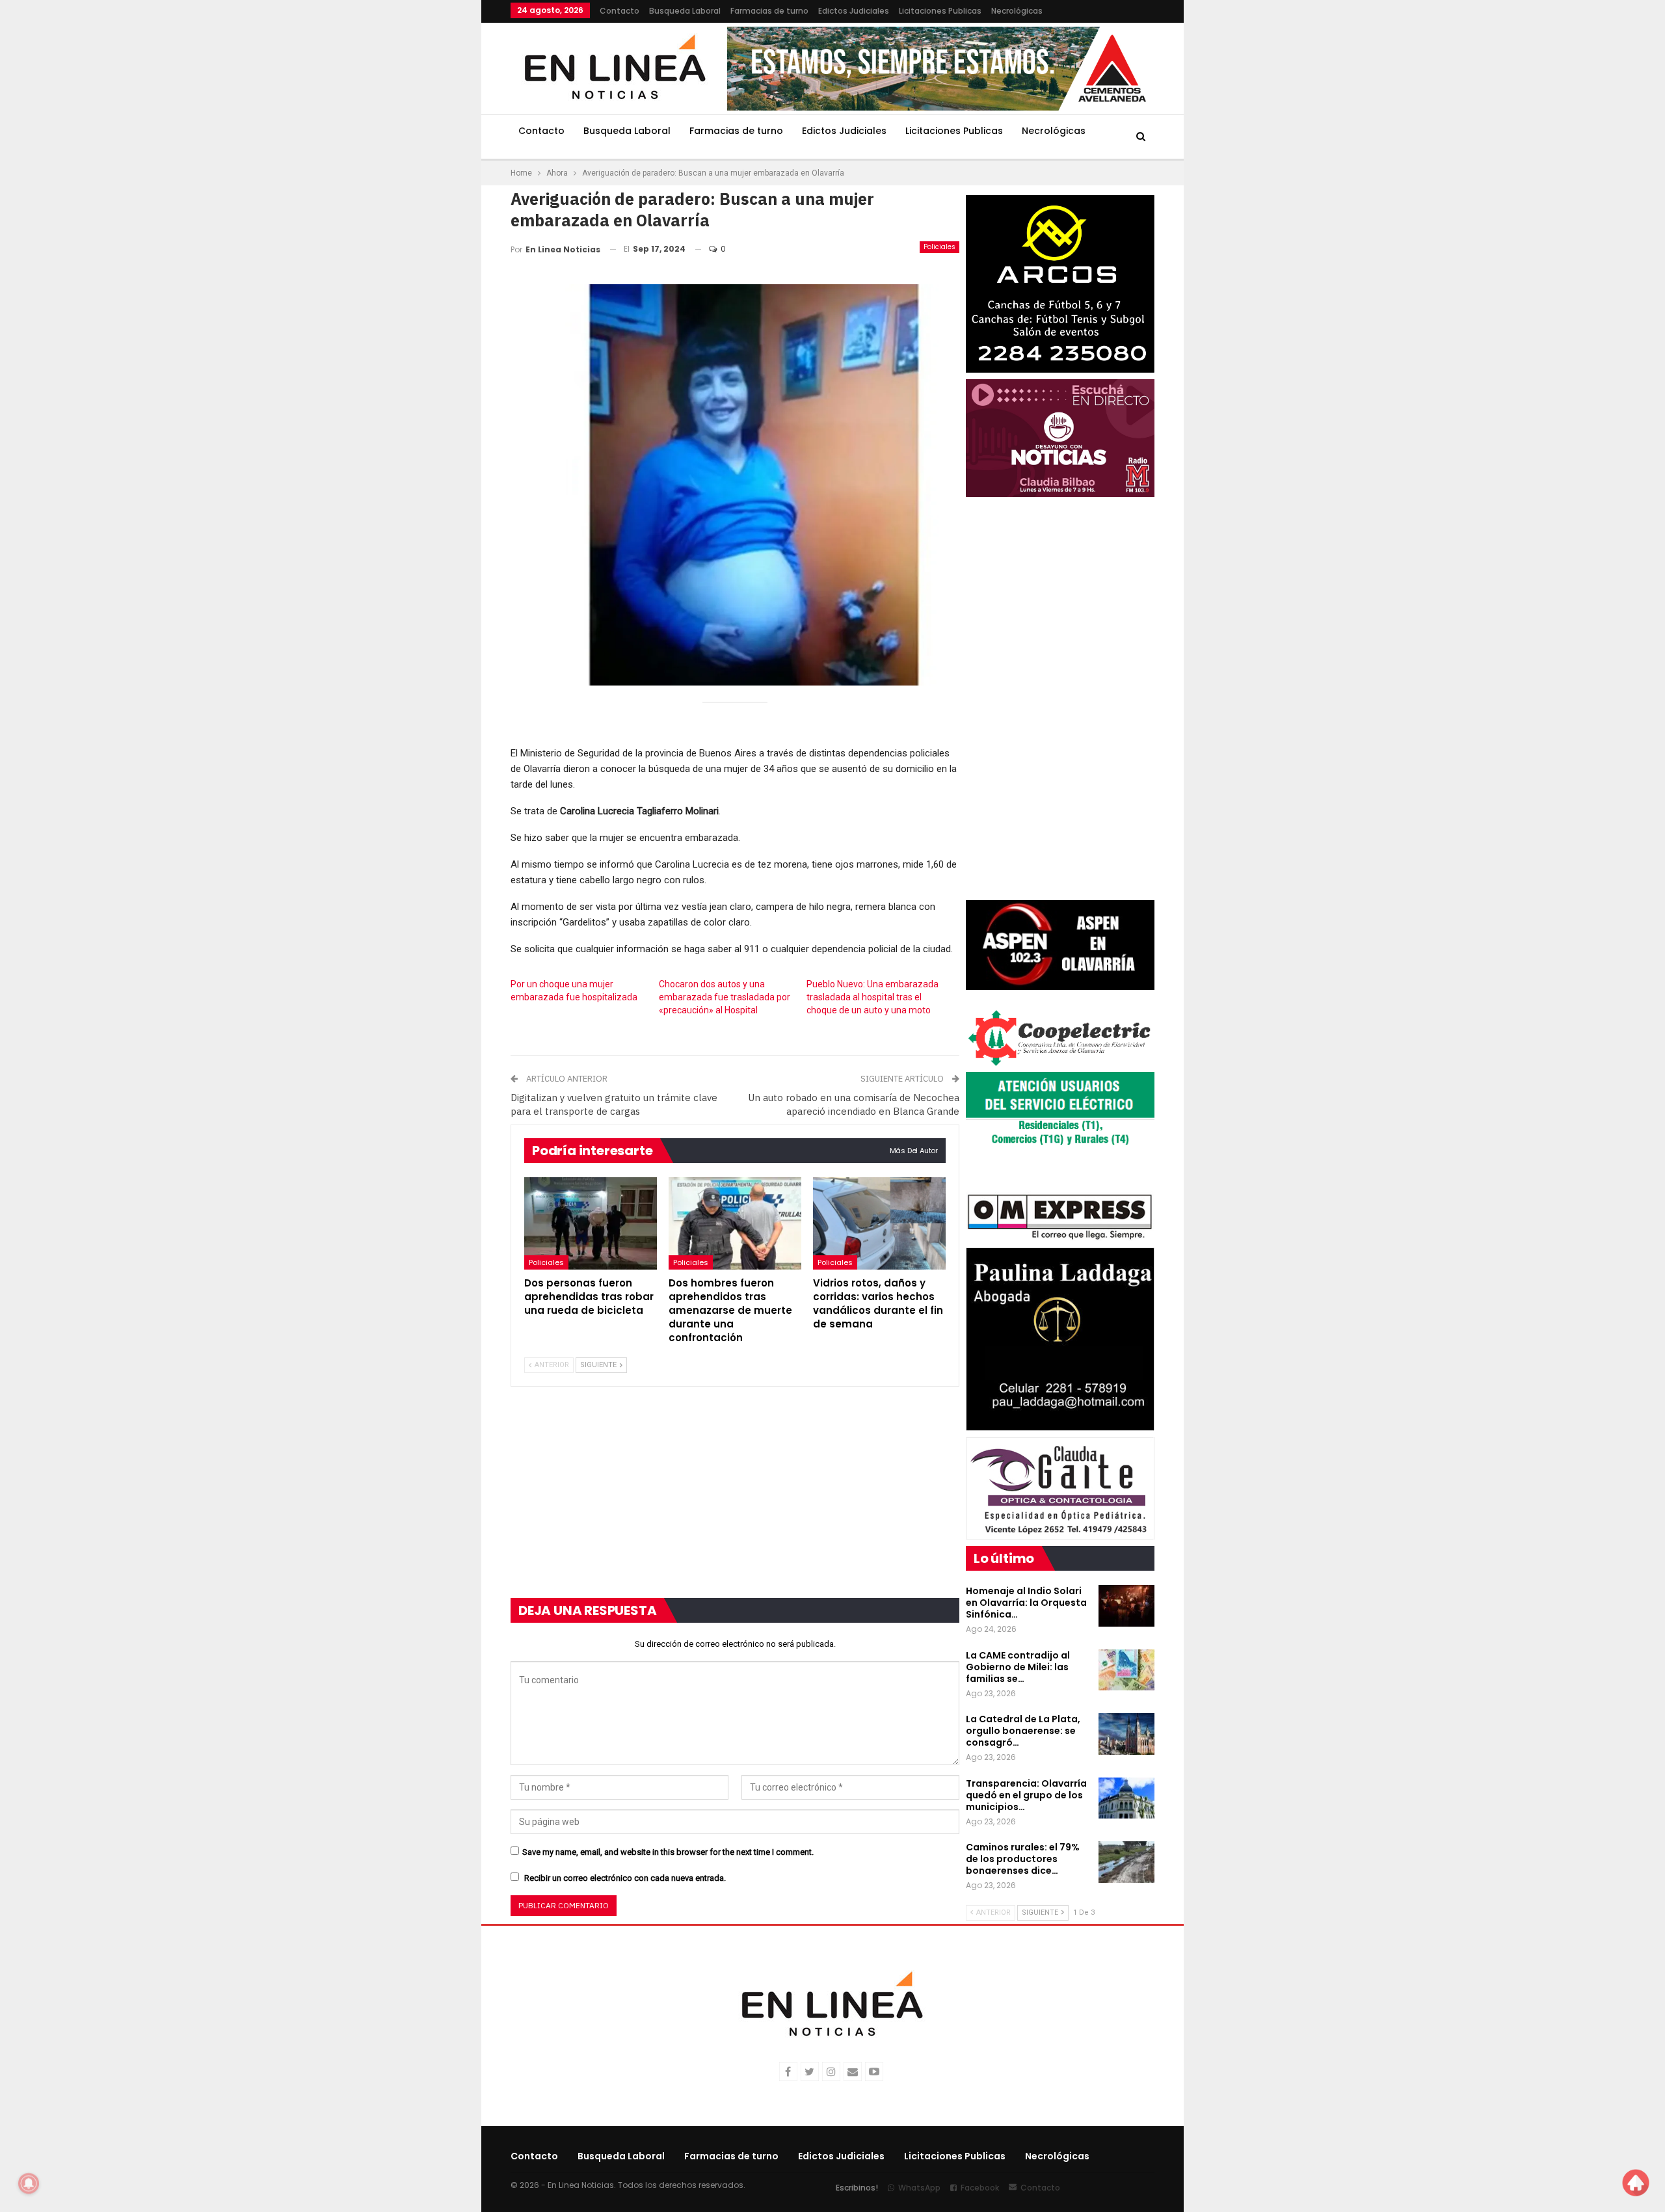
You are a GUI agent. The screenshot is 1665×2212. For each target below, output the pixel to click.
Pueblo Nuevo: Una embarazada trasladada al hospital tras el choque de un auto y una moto (872, 997)
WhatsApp (919, 2188)
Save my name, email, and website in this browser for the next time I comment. (668, 1852)
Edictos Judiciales (854, 11)
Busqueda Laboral (685, 11)
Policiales (939, 247)
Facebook (980, 2188)
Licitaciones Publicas (940, 11)
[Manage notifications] (29, 2183)
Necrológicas (1017, 11)
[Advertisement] (430, 195)
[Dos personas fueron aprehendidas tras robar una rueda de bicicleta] (591, 1224)
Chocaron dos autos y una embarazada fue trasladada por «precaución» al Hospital (725, 997)
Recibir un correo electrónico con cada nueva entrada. (625, 1878)
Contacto (619, 11)
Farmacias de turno (769, 11)
